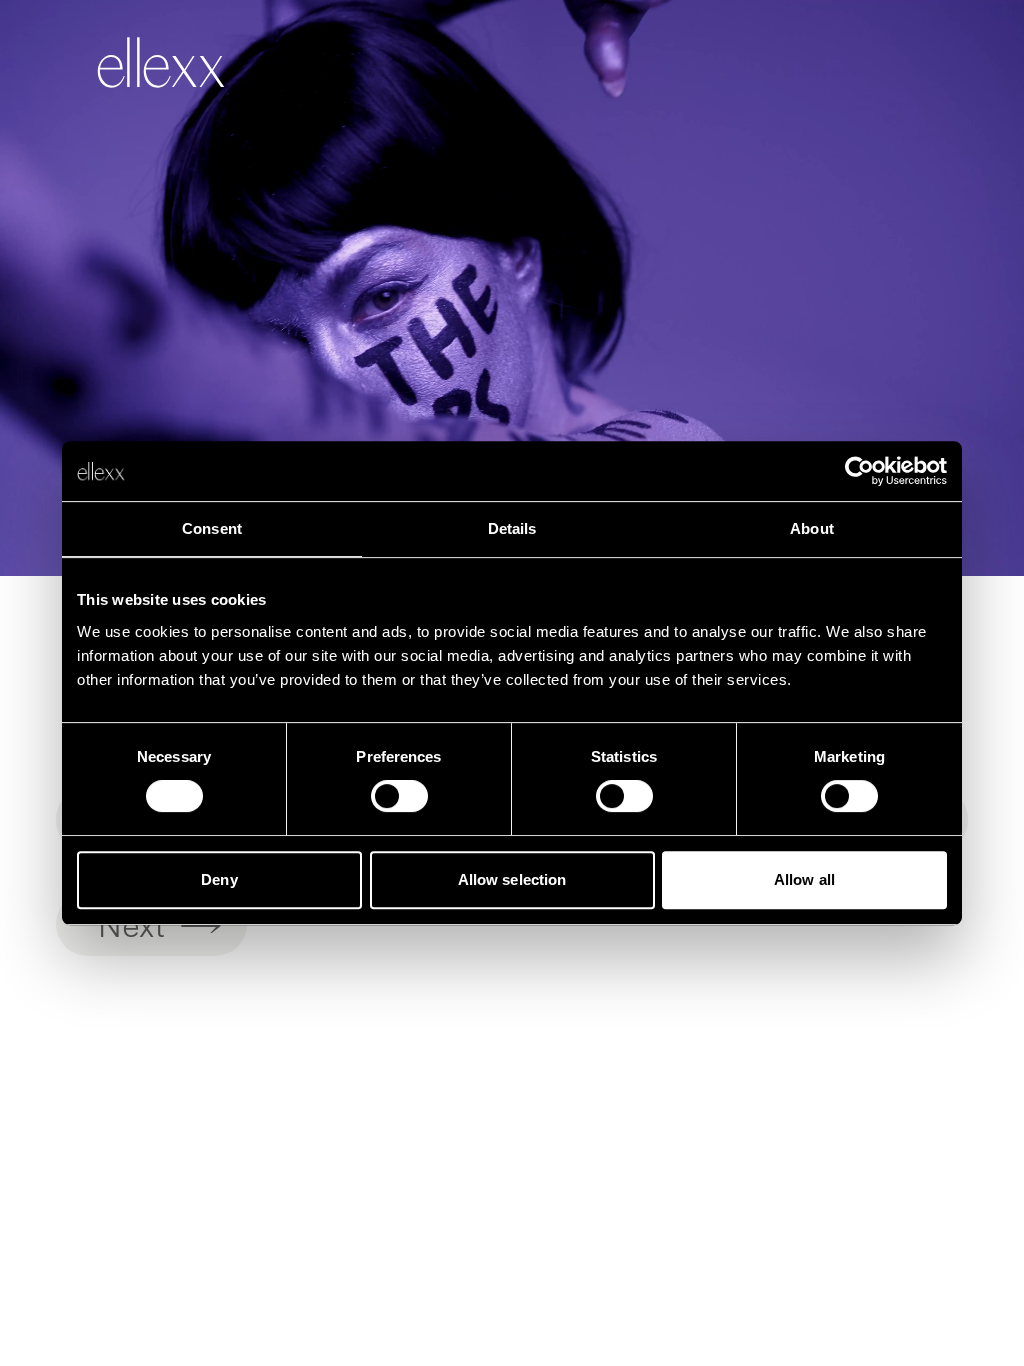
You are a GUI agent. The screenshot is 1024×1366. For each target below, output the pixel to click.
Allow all (804, 879)
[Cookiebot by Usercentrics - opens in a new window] (859, 471)
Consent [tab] (212, 528)
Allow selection (512, 879)
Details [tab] (512, 528)
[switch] (399, 796)
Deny (219, 879)
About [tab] (812, 528)
